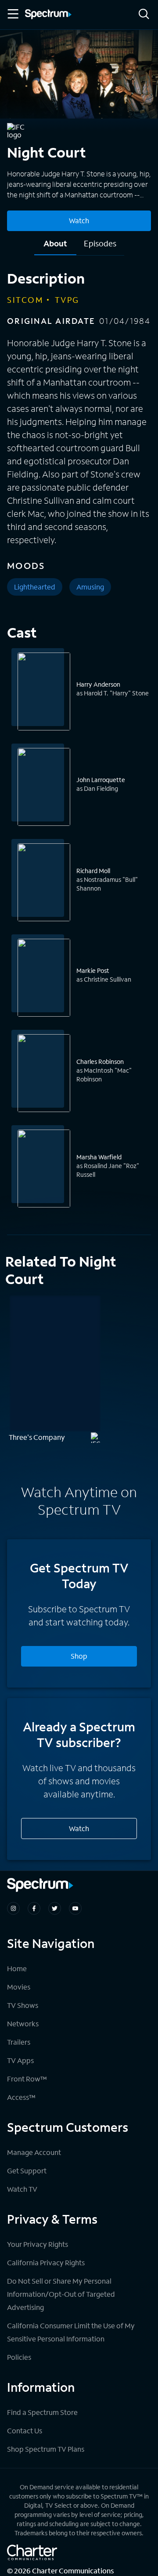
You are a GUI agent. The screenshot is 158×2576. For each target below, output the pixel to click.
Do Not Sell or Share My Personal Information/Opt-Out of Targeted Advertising (61, 2294)
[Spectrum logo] (48, 15)
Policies (19, 2357)
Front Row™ (27, 2079)
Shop (79, 1656)
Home (17, 1968)
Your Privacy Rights (38, 2244)
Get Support (27, 2171)
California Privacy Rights (46, 2262)
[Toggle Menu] (12, 14)
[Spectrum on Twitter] (55, 1908)
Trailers (19, 2042)
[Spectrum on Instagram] (13, 1908)
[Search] (144, 15)
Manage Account (34, 2152)
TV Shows (23, 2005)
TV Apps (20, 2060)
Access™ (21, 2097)
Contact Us (25, 2430)
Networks (23, 2023)
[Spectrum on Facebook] (34, 1908)
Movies (19, 1987)
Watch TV (22, 2189)
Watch (79, 220)
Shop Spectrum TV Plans (46, 2449)
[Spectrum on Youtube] (75, 1908)
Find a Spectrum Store (42, 2412)
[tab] (55, 247)
